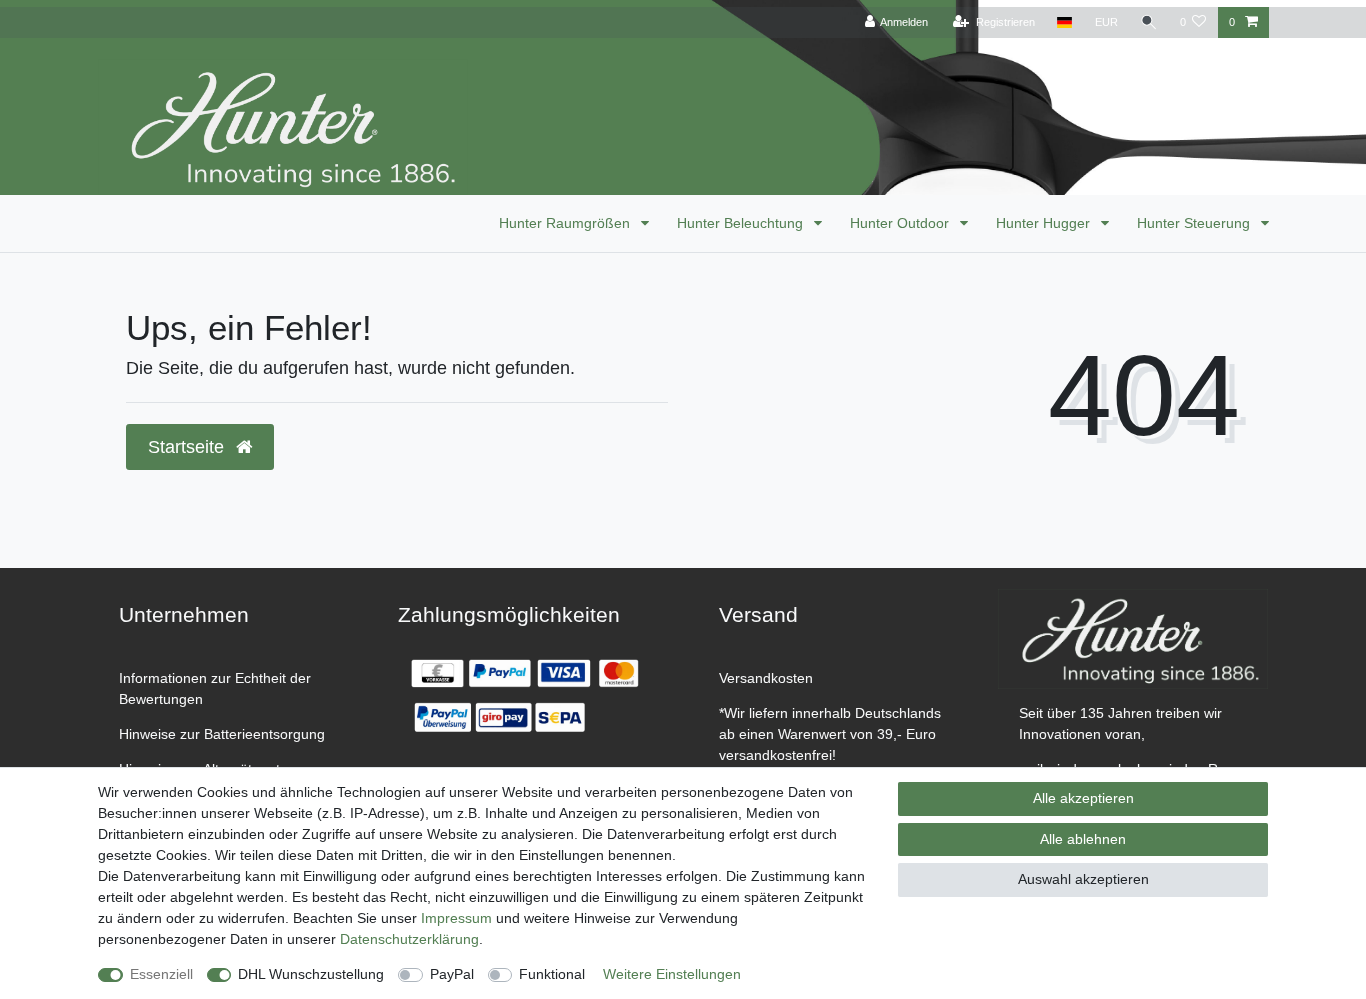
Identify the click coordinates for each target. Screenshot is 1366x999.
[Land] (1064, 22)
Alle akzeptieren (1083, 798)
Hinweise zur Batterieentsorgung (222, 734)
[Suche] (1149, 22)
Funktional (552, 974)
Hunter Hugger (1045, 223)
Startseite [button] (188, 447)
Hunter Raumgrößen (566, 223)
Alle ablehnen (1083, 839)
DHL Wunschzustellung (311, 974)
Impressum (456, 918)
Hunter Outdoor (901, 223)
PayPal (452, 974)
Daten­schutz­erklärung (409, 939)
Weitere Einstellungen (672, 974)
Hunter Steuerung (1195, 223)
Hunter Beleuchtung (742, 223)
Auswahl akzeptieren (1083, 879)
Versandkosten (766, 678)
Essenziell (161, 974)
